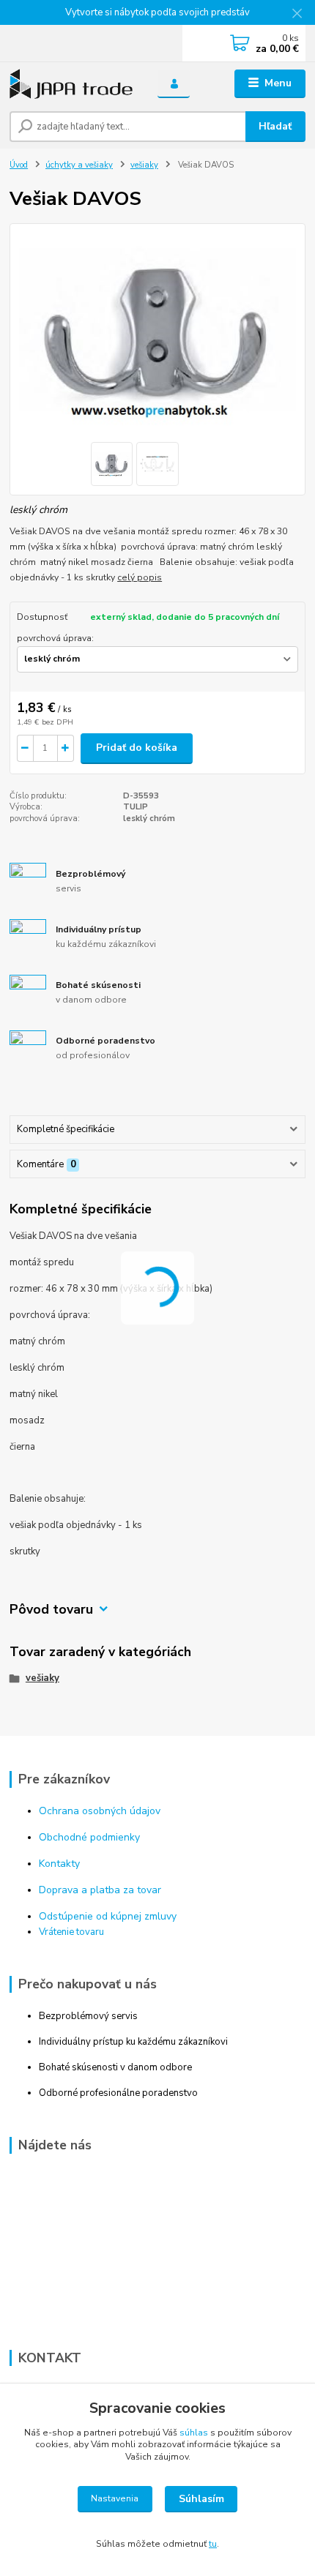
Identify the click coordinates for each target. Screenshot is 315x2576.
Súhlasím (201, 2499)
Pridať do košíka (137, 748)
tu (213, 2544)
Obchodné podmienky (89, 1837)
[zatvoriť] (297, 15)
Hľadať (275, 126)
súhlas (194, 2433)
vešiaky (144, 165)
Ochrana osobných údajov (100, 1811)
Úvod (19, 165)
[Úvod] (71, 84)
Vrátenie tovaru (71, 1932)
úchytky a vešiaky (79, 165)
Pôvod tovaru (51, 1610)
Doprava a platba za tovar (100, 1890)
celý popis (140, 577)
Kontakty (59, 1864)
